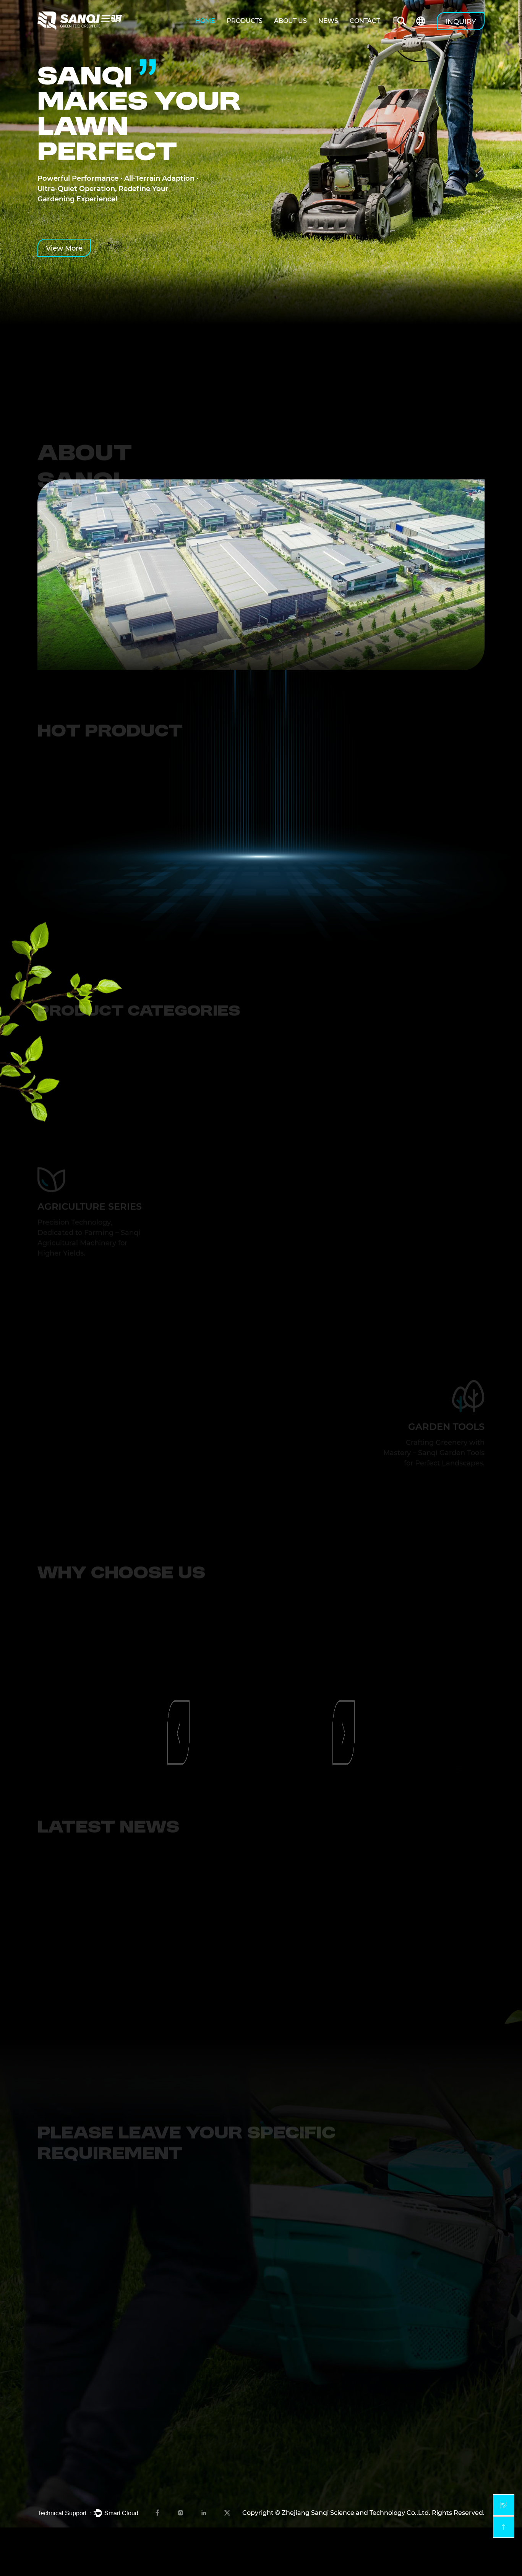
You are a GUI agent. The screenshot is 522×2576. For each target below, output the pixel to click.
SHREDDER (419, 2437)
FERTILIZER (419, 2313)
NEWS (328, 21)
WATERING (418, 2395)
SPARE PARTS (422, 2354)
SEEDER (413, 2334)
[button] (178, 877)
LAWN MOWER (424, 2375)
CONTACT (365, 21)
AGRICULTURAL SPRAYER (441, 2292)
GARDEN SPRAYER (430, 2416)
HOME (205, 21)
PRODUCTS (245, 21)
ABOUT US (290, 21)
